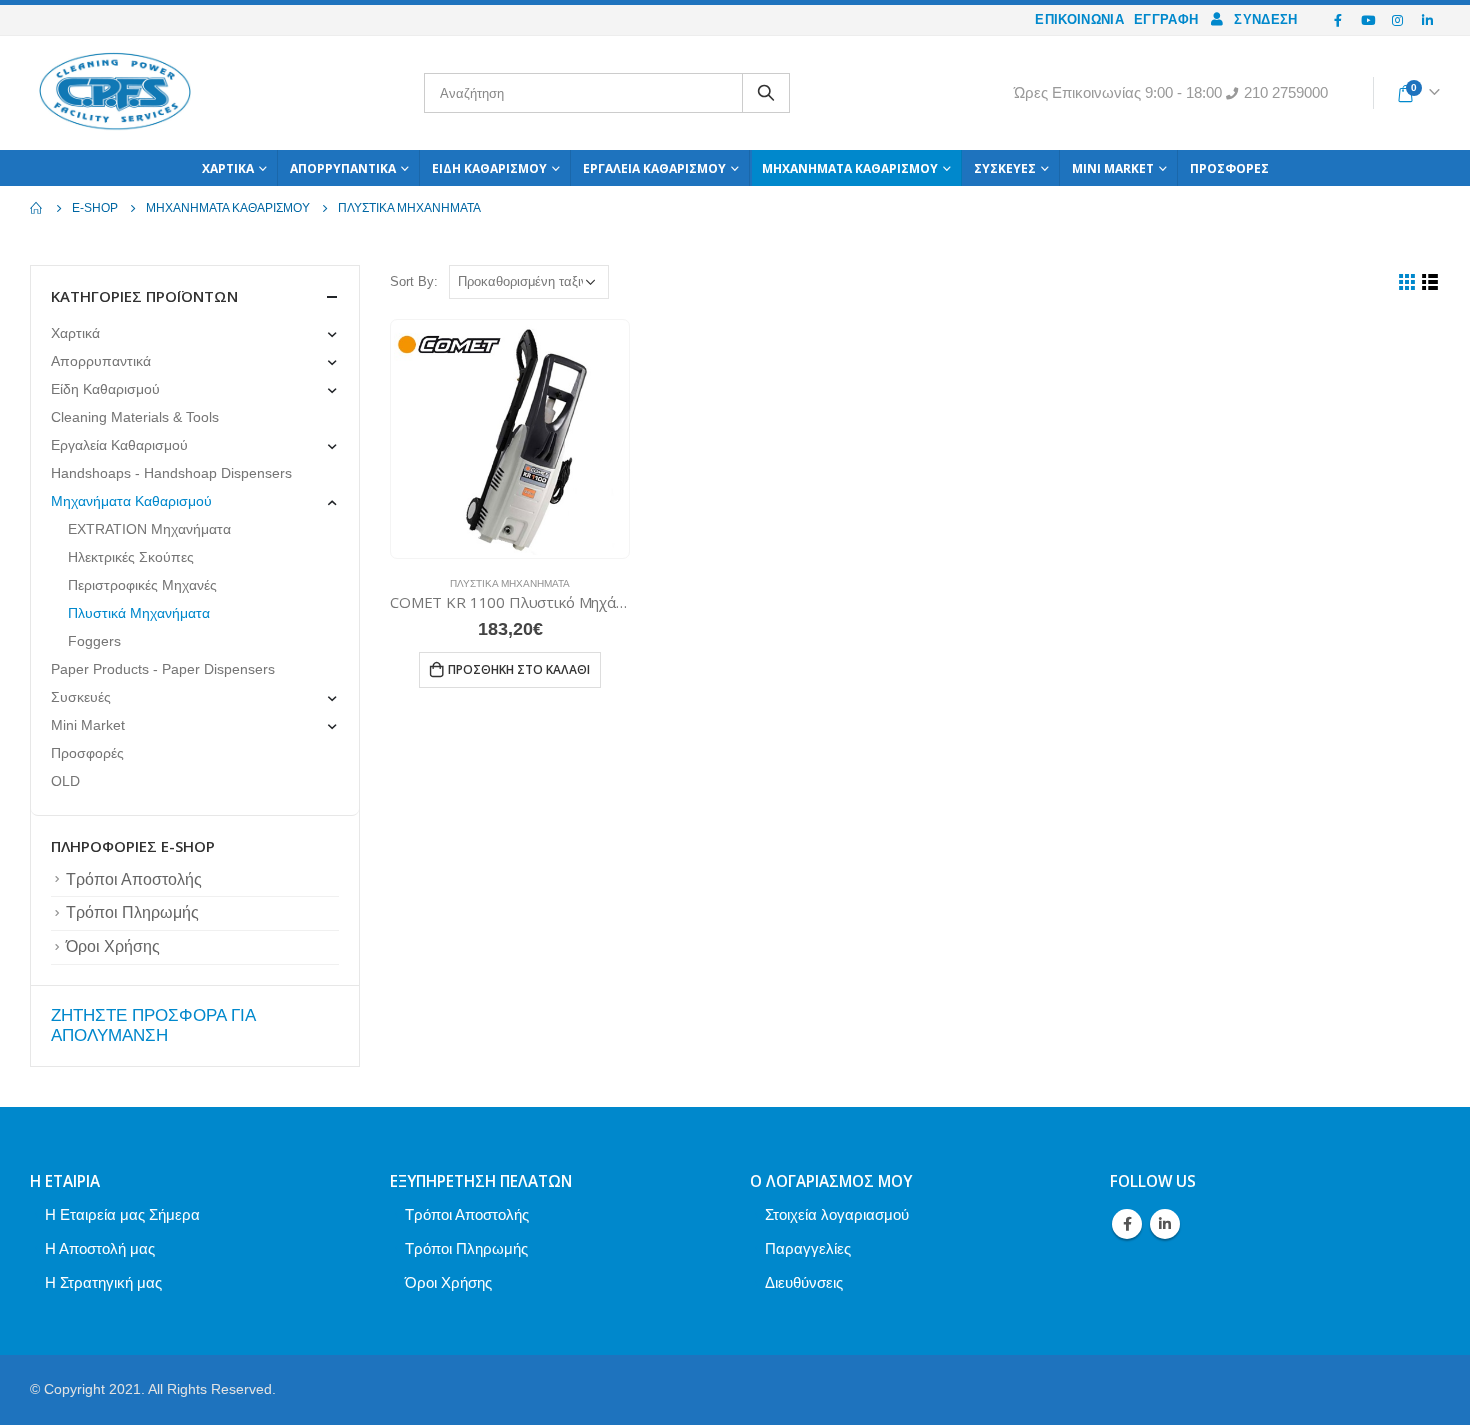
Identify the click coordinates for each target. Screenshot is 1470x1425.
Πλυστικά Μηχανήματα (510, 583)
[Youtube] (1368, 20)
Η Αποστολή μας (100, 1248)
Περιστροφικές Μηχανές (142, 585)
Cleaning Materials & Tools (135, 417)
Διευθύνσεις (804, 1282)
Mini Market (1113, 168)
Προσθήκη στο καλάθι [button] (519, 669)
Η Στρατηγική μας (103, 1282)
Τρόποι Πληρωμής (132, 912)
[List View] (1430, 282)
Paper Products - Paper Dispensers (163, 669)
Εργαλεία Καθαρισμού (654, 168)
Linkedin (1165, 1224)
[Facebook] (1339, 20)
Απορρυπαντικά (343, 168)
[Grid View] (1407, 282)
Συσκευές (1005, 168)
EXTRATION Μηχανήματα (149, 529)
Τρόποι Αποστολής (134, 879)
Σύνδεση (1265, 19)
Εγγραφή (1166, 19)
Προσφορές (1229, 168)
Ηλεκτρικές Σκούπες (131, 557)
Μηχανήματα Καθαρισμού (850, 168)
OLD (65, 781)
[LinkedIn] (1427, 20)
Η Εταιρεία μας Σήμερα (122, 1214)
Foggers (94, 641)
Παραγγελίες (808, 1248)
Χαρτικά (228, 168)
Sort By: (414, 281)
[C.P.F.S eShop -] (115, 93)
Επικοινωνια (1079, 19)
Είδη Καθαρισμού (489, 168)
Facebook (1127, 1224)
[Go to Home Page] (37, 208)
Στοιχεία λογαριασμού (837, 1214)
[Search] (766, 93)
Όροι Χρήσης (113, 946)
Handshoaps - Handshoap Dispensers (171, 473)
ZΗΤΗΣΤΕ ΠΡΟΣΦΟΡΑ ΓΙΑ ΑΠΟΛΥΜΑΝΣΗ (153, 1025)
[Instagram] (1398, 20)
